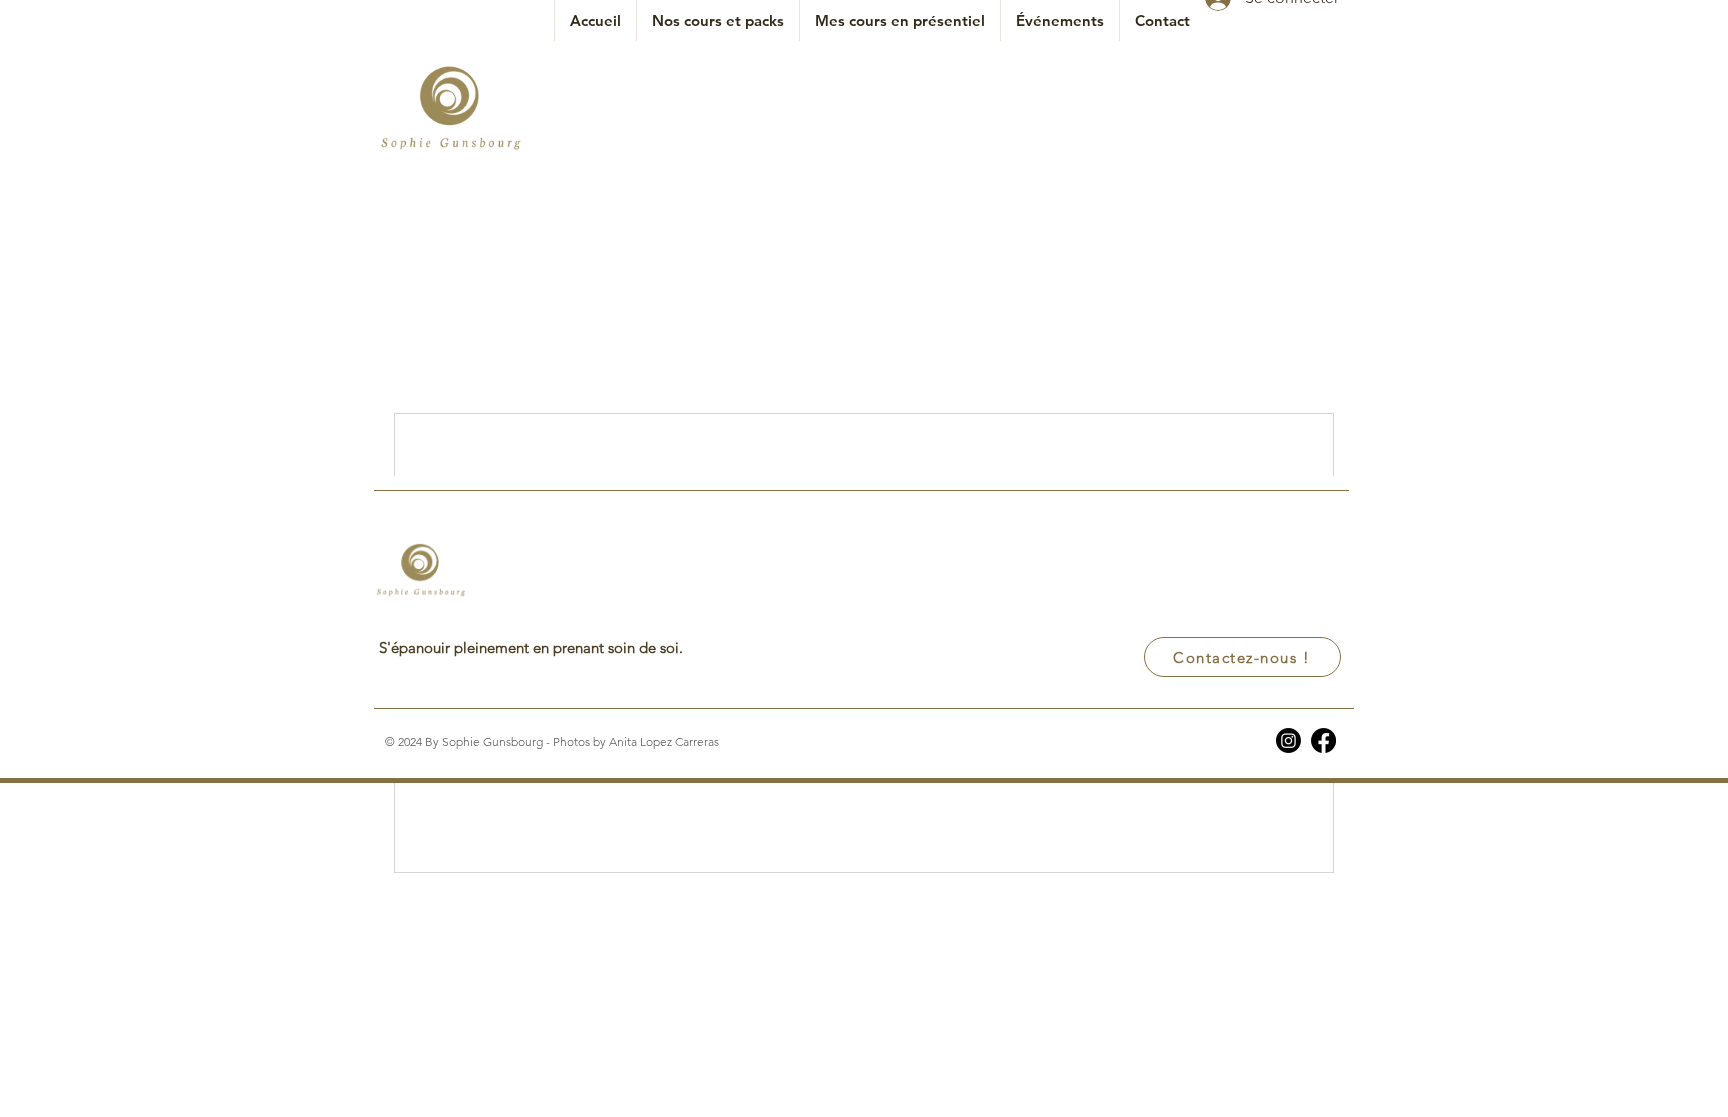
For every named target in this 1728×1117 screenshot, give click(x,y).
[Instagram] (1288, 740)
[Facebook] (1323, 740)
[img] (451, 150)
